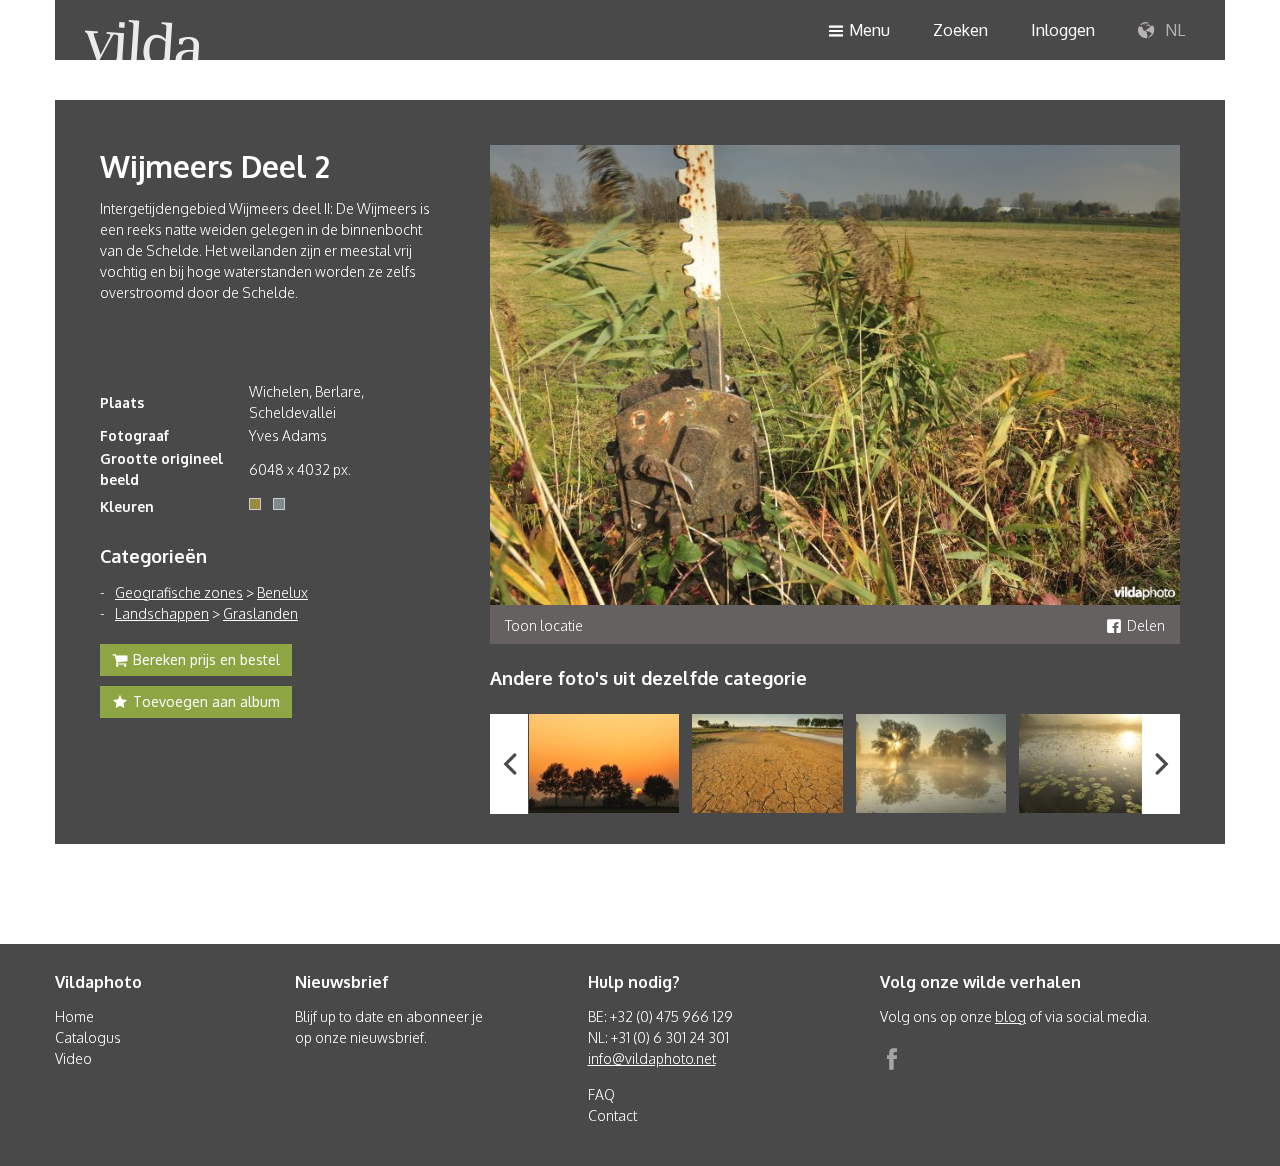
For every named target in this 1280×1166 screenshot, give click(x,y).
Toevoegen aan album (206, 701)
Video (73, 1058)
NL (1173, 30)
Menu (869, 30)
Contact (612, 1115)
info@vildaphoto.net (652, 1058)
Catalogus (88, 1037)
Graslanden (260, 613)
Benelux (282, 592)
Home (74, 1016)
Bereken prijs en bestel (206, 659)
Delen (1146, 625)
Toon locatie (544, 625)
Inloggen (1063, 30)
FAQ (601, 1094)
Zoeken (960, 30)
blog (1010, 1016)
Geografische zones (179, 592)
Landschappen (162, 613)
